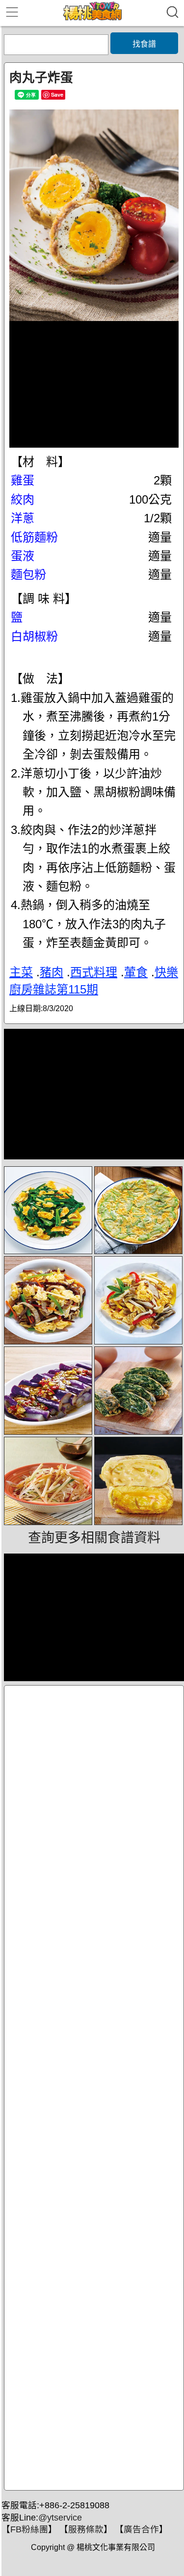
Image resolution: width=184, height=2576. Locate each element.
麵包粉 (28, 575)
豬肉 (52, 972)
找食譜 (144, 44)
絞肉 (23, 499)
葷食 (136, 972)
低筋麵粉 (34, 537)
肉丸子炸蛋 (41, 78)
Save (57, 94)
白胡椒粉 (34, 636)
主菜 (21, 972)
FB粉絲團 (29, 2529)
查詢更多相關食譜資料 (94, 1538)
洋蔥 (23, 518)
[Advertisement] (94, 2088)
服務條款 (86, 2529)
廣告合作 (141, 2529)
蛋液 (23, 556)
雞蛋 (23, 480)
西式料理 (94, 972)
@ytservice (60, 2518)
